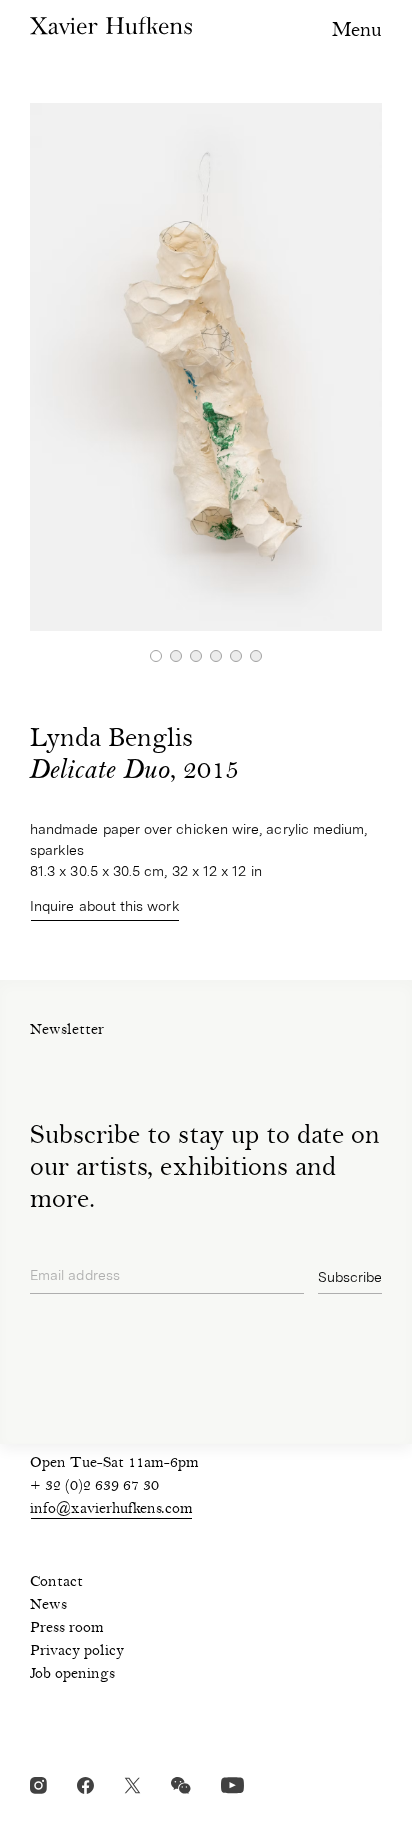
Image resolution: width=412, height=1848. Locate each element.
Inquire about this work (105, 906)
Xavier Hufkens (111, 25)
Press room (67, 1629)
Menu (357, 31)
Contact (56, 1583)
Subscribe (350, 1277)
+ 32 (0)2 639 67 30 (94, 1487)
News (48, 1606)
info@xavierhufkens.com (111, 1510)
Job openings (72, 1675)
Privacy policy (77, 1652)
